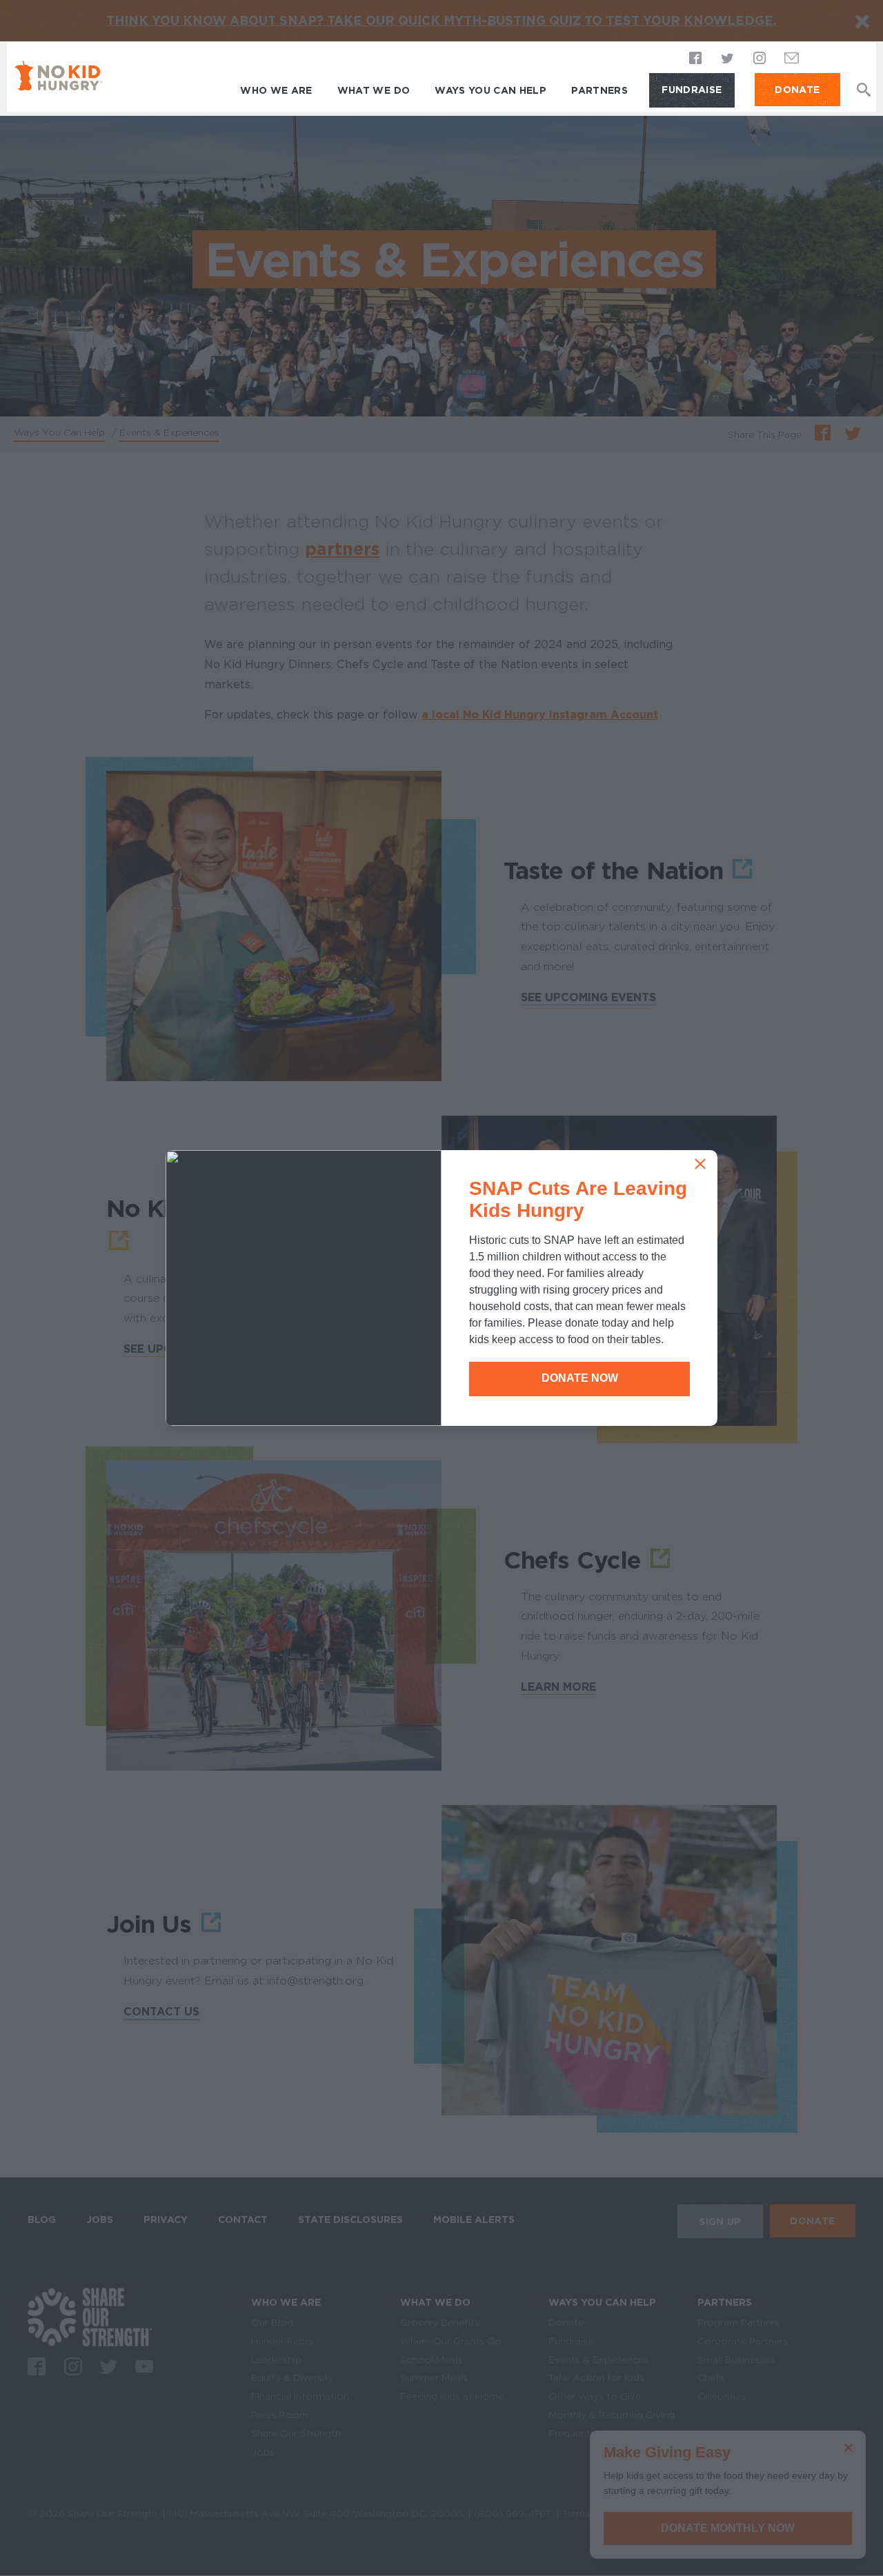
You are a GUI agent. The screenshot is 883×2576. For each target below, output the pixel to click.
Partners (599, 90)
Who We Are (276, 90)
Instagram (760, 59)
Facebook (696, 59)
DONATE (797, 90)
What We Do (374, 90)
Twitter (728, 59)
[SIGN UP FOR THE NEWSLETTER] (792, 62)
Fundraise (692, 90)
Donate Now (580, 1378)
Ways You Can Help (490, 90)
